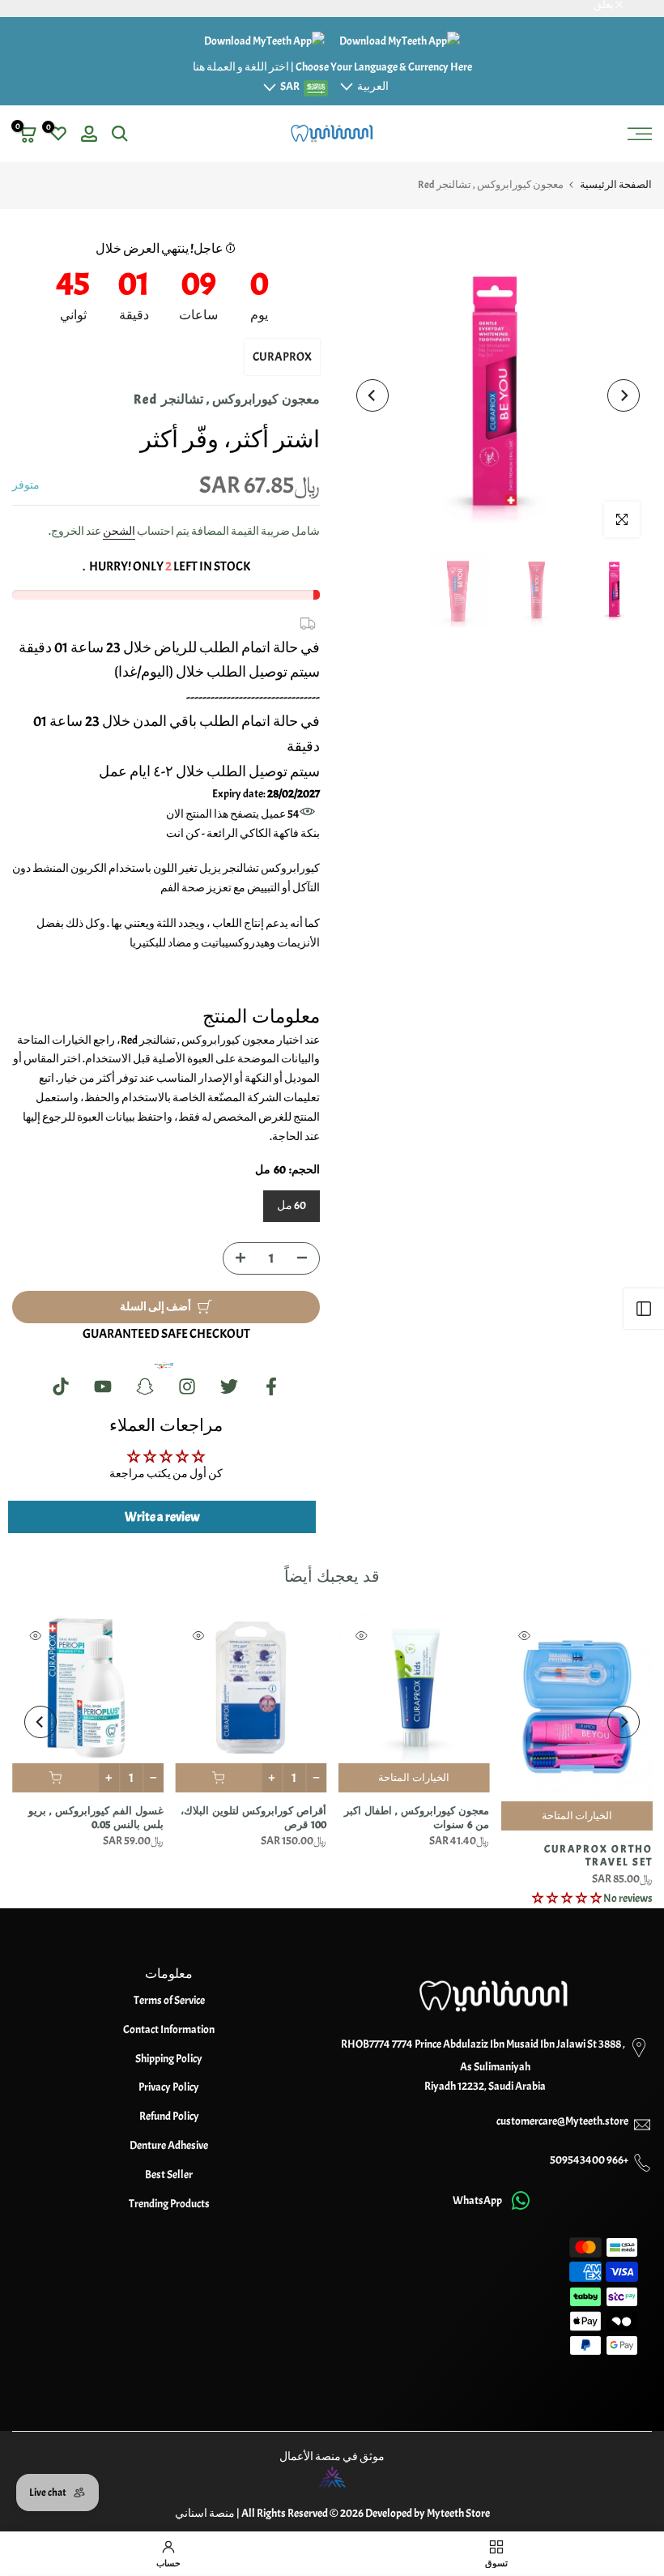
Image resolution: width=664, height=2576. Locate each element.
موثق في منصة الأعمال (332, 2456)
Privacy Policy (169, 2087)
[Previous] (624, 395)
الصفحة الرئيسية (616, 185)
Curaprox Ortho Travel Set (598, 1856)
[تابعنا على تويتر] (229, 1387)
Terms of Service (169, 2000)
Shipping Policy (169, 2059)
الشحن (119, 531)
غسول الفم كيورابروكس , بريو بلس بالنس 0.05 (95, 1819)
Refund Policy (169, 2116)
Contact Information (169, 2029)
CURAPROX (282, 357)
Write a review (162, 1517)
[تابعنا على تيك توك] (61, 1387)
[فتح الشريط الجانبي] (644, 1309)
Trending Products (169, 2204)
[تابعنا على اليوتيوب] (103, 1387)
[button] (567, 1898)
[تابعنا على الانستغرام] (187, 1387)
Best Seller (169, 2174)
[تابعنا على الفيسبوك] (271, 1387)
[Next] (372, 395)
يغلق (634, 5)
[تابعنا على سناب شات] (145, 1387)
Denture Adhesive (169, 2145)
